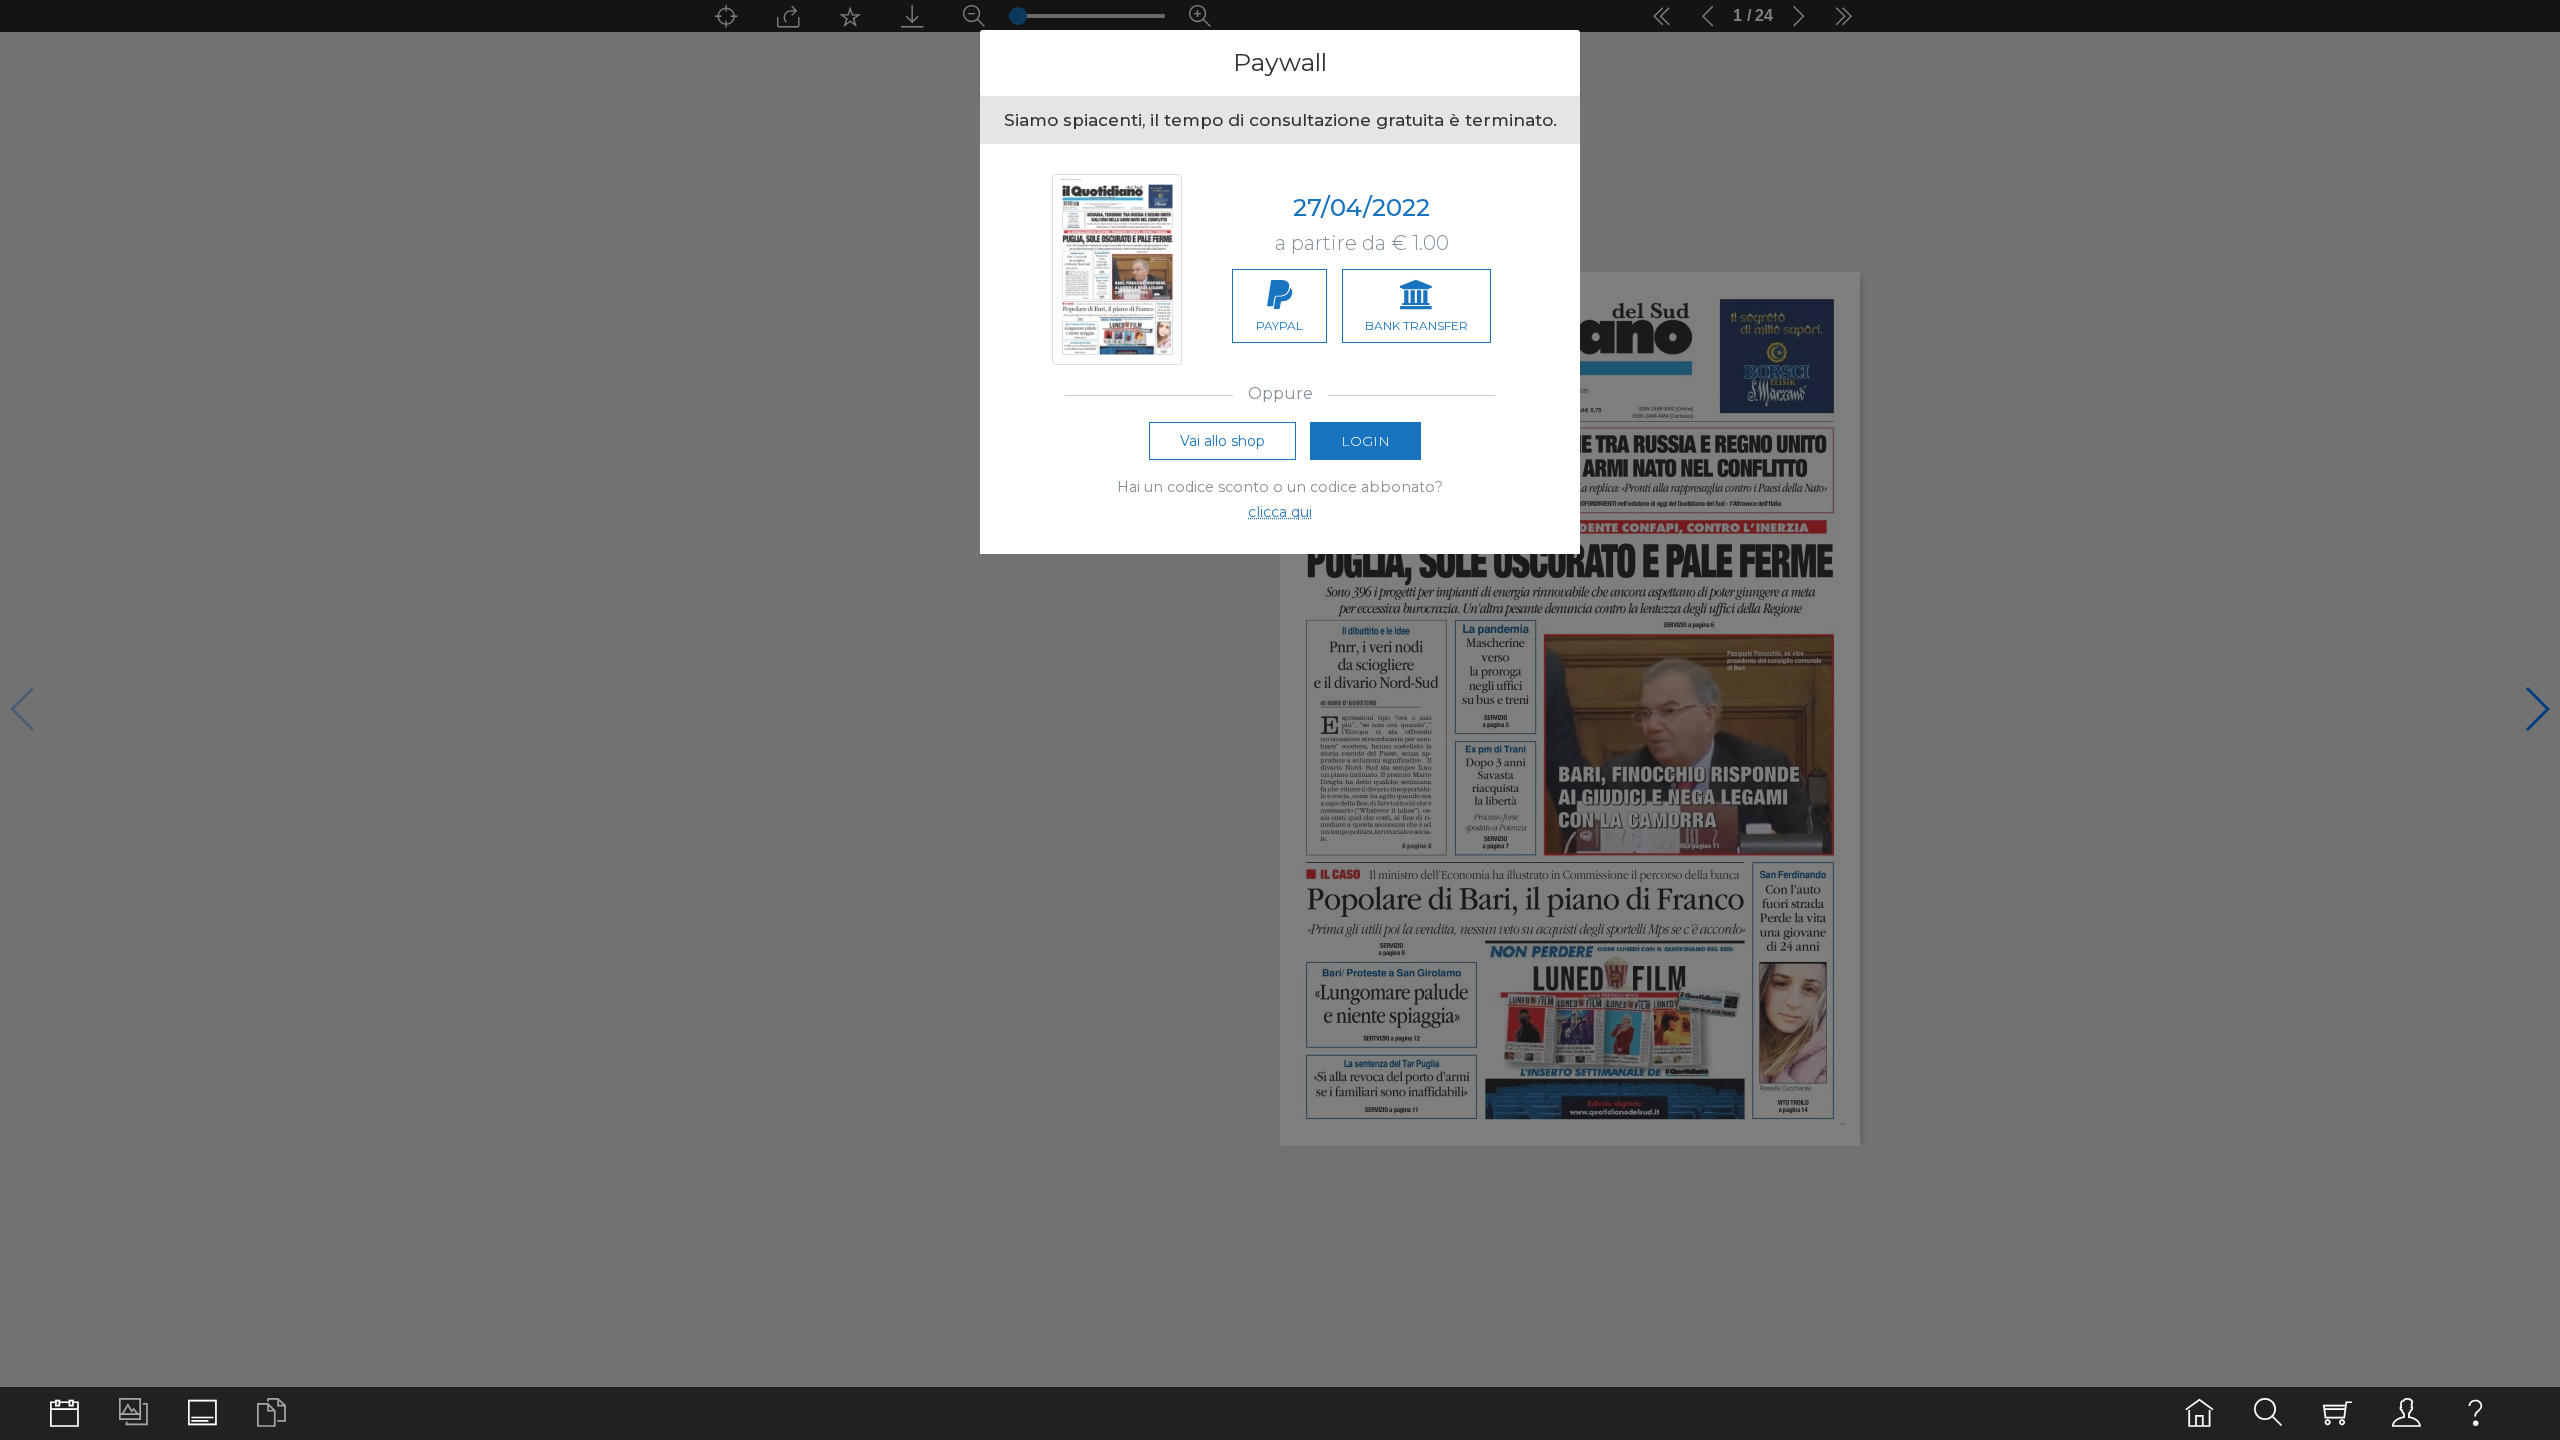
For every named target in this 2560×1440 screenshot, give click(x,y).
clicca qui (1280, 512)
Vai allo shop (1222, 441)
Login (1365, 441)
